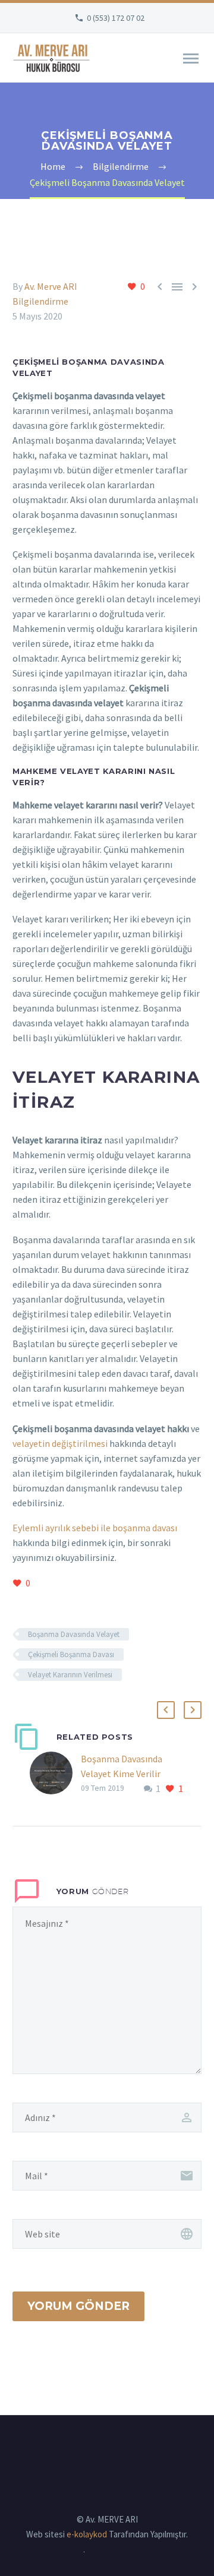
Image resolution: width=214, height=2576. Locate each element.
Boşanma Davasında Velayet (74, 1634)
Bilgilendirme (40, 301)
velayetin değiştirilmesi (60, 1443)
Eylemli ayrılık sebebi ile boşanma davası (95, 1528)
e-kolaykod (87, 2534)
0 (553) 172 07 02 (116, 18)
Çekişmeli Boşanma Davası (71, 1654)
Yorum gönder (78, 2306)
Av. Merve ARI (51, 286)
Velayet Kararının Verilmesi (70, 1675)
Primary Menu (191, 59)
